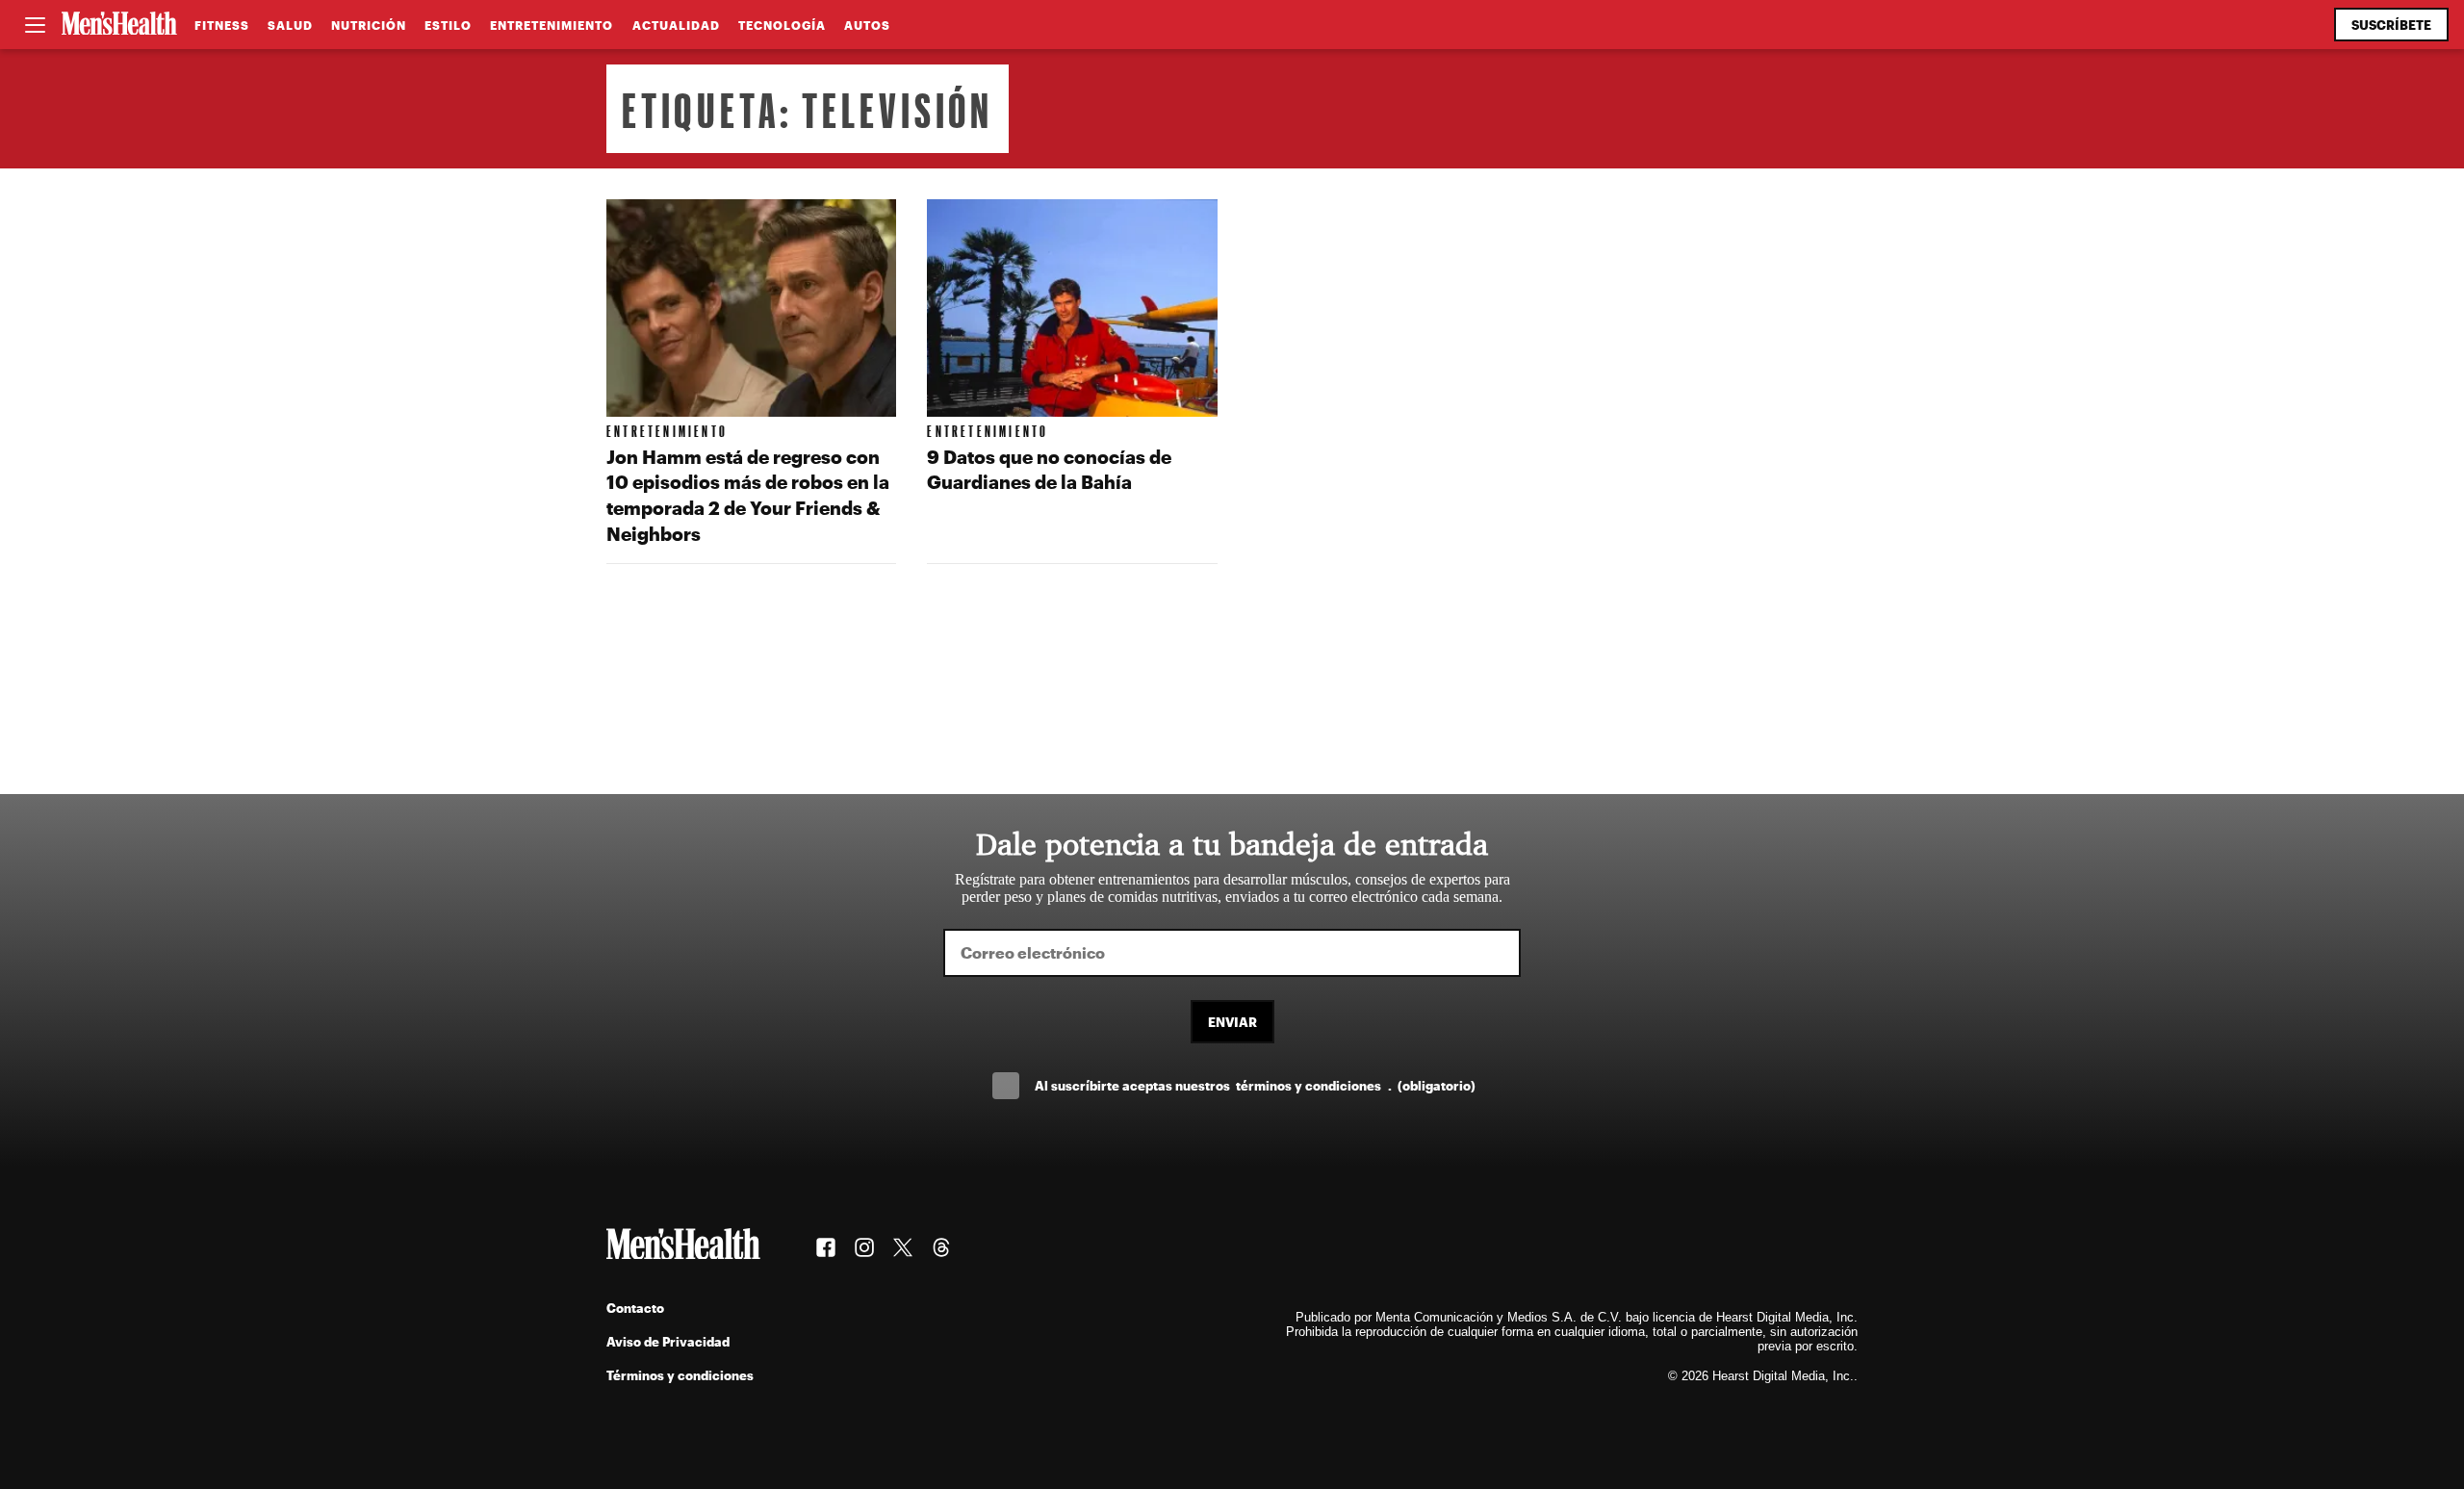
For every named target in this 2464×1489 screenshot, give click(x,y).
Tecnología (782, 25)
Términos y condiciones (680, 1375)
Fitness (222, 25)
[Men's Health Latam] (119, 25)
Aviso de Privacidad (668, 1341)
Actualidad (676, 25)
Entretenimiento (552, 25)
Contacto (635, 1308)
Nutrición (369, 25)
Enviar (1232, 1022)
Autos (867, 25)
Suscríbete (2391, 25)
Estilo (448, 25)
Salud (290, 25)
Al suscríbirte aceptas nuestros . (1255, 1085)
